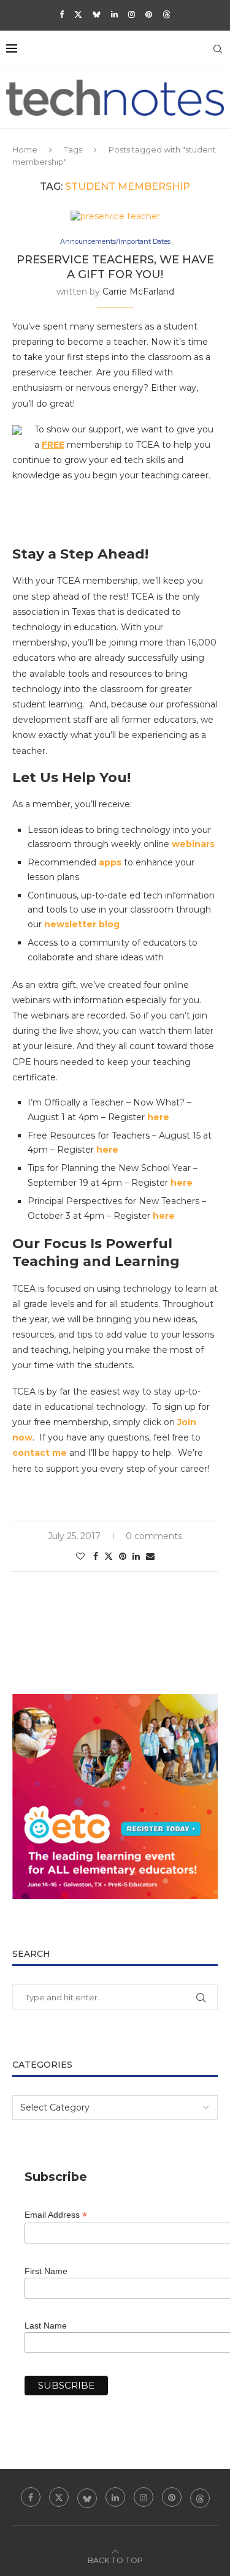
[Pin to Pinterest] (123, 1556)
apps (110, 862)
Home (25, 149)
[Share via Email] (150, 1556)
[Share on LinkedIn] (136, 1556)
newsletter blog (82, 924)
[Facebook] (62, 14)
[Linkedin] (114, 14)
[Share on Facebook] (96, 1556)
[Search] (218, 49)
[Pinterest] (149, 14)
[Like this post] (80, 1556)
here (158, 1117)
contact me (40, 1453)
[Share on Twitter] (109, 1556)
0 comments (154, 1536)
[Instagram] (132, 14)
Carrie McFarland (138, 292)
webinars (193, 844)
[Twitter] (78, 14)
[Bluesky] (97, 14)
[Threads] (167, 14)
